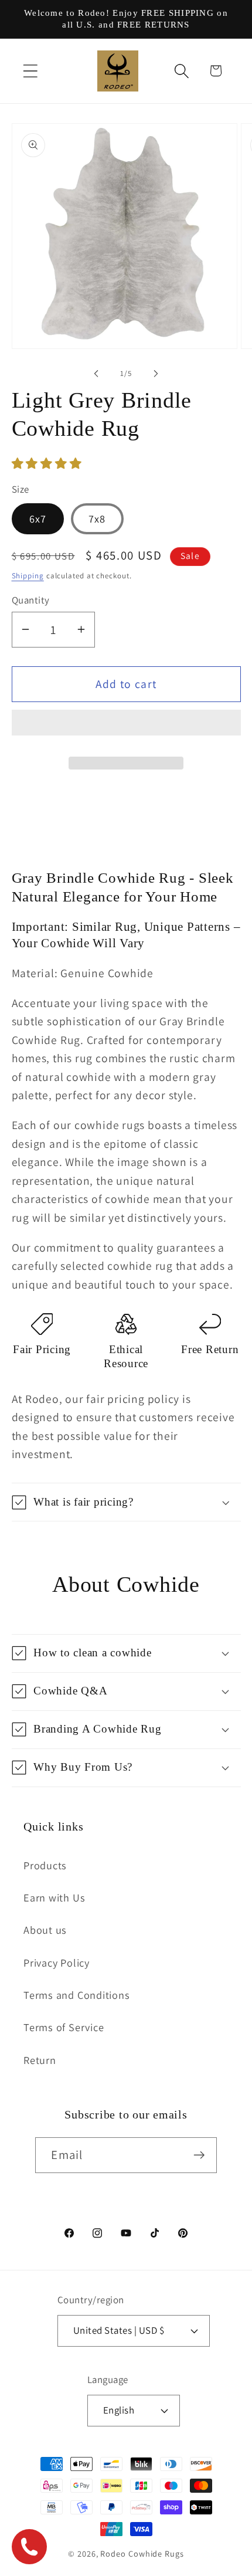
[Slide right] (156, 374)
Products (45, 1865)
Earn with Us (54, 1897)
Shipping (28, 576)
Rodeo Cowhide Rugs (142, 2553)
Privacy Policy (57, 1962)
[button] (48, 463)
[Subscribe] (200, 2155)
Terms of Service (64, 2027)
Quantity (31, 600)
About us (45, 1930)
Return (40, 2060)
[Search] (182, 71)
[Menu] (30, 71)
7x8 (97, 518)
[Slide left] (96, 374)
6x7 (38, 518)
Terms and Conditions (77, 1995)
